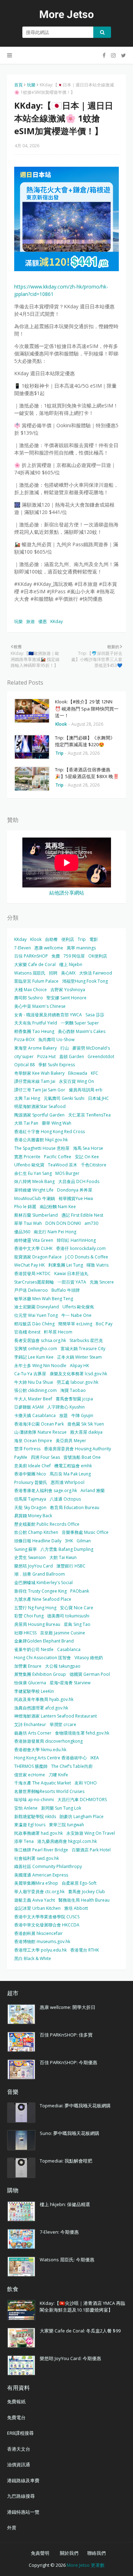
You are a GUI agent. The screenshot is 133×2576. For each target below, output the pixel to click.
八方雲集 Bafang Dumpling (67, 1549)
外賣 (12, 2528)
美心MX (68, 973)
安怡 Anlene (26, 1808)
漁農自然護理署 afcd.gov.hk (41, 1708)
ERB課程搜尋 (20, 2433)
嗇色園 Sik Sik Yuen (86, 1424)
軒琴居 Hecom (58, 1332)
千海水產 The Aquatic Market (43, 1783)
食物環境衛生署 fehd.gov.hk (82, 1733)
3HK (69, 1541)
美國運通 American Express (41, 1875)
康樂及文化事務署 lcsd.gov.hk (78, 1374)
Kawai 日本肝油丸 (71, 1273)
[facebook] (104, 55)
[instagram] (113, 55)
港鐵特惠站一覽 (23, 2512)
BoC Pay (104, 1324)
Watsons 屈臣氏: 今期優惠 (67, 2260)
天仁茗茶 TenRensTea (89, 1115)
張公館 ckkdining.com (35, 1390)
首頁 (18, 85)
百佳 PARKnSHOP (31, 956)
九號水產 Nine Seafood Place (43, 1599)
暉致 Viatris (98, 1265)
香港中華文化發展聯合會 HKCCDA (47, 1925)
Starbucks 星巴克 (86, 1340)
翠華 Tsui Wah (28, 1223)
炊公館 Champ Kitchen (36, 1532)
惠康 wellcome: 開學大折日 (68, 2007)
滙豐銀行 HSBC (71, 1566)
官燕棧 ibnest (27, 1332)
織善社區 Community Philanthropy (48, 1866)
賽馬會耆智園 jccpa (74, 1399)
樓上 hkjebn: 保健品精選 (65, 2204)
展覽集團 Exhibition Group (40, 1674)
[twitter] (123, 55)
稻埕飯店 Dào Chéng (34, 1324)
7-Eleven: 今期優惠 (59, 2232)
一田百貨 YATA (72, 1282)
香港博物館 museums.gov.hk (42, 1941)
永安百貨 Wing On (76, 1081)
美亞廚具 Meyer (71, 1441)
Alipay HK (79, 1366)
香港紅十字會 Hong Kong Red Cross (49, 1132)
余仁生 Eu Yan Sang (33, 1173)
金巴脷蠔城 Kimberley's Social (43, 1583)
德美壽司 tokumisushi (68, 1616)
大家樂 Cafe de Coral (35, 964)
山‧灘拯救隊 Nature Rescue (40, 1432)
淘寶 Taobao (73, 1390)
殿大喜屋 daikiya (86, 1432)
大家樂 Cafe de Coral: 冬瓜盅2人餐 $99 (80, 2331)
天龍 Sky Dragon (30, 1507)
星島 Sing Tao (77, 1624)
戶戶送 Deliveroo (31, 1290)
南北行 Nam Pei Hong (55, 1232)
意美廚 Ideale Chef (32, 1466)
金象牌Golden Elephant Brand (44, 1641)
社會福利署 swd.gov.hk (37, 1858)
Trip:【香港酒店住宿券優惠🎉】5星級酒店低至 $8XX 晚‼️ (87, 773)
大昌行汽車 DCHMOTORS (82, 1800)
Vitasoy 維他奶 (89, 1658)
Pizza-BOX (24, 1039)
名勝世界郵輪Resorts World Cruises (49, 1791)
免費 (56, 956)
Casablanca (69, 1649)
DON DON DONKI (63, 1223)
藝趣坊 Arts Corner (33, 1733)
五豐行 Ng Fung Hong (35, 1608)
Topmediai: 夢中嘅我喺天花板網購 (75, 2106)
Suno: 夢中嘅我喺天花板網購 (70, 2133)
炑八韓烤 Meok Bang (34, 1181)
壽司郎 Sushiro (29, 998)
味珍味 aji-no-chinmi (34, 1800)
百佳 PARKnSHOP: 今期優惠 (68, 2062)
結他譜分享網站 (67, 893)
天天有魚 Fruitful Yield (36, 1023)
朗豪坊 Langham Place (82, 1817)
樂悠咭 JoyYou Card (34, 1566)
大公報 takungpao (63, 1666)
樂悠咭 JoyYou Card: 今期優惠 (70, 2358)
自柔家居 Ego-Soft (79, 1883)
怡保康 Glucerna (30, 1683)
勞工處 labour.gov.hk (77, 1382)
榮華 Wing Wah (57, 1123)
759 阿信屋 (74, 956)
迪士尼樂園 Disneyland (37, 1307)
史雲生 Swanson (30, 1557)
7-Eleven (23, 948)
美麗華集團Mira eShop (36, 1883)
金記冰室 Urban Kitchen (37, 1908)
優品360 (22, 1232)
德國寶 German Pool (90, 1674)
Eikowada (78, 1073)
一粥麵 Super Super (80, 1023)
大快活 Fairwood (96, 973)
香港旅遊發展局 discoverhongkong (48, 1741)
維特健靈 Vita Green (34, 1240)
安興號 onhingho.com (36, 1349)
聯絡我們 (96, 2553)
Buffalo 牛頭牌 (66, 1290)
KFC (95, 1073)
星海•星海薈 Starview (70, 1683)
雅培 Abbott (76, 1908)
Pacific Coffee (58, 1157)
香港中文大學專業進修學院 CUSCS (47, 1917)
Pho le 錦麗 (25, 1207)
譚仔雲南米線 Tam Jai (35, 1081)
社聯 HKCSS (25, 1633)
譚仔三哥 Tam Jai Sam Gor (40, 1090)
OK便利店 (98, 956)
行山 (65, 1048)
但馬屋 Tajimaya (30, 1499)
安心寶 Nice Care (77, 1608)
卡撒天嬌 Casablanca (35, 1415)
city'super (24, 1056)
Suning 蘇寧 (26, 1549)
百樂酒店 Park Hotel (91, 1850)
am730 (91, 1223)
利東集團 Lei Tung (66, 1265)
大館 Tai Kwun (63, 1557)
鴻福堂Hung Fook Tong (85, 981)
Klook (36, 939)
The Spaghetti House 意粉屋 (42, 1148)
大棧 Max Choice (31, 990)
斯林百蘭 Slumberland (36, 1215)
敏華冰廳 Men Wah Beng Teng (44, 1299)
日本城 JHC (98, 1098)
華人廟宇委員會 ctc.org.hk (39, 1892)
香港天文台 (19, 2449)
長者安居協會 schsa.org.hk (40, 1340)
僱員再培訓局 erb (86, 1090)
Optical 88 (24, 1065)
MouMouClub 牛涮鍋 (35, 1198)
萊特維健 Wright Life (34, 1190)
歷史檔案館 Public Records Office (47, 1524)
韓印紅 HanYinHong (76, 1240)
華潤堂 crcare (63, 1724)
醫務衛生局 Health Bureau (84, 1900)
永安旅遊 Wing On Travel (91, 1833)
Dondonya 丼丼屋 (75, 1190)
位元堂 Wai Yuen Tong (36, 1315)
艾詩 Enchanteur (30, 1724)
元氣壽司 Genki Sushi (64, 1098)
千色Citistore (94, 1165)
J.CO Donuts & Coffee (87, 1257)
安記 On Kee (87, 1157)
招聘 (53, 973)
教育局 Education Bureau (75, 1507)
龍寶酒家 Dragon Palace (38, 1257)
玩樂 (31, 85)
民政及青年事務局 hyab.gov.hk (44, 1699)
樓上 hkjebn (71, 964)
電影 (94, 939)
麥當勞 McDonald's (91, 1048)
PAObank (80, 1591)
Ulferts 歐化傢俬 (78, 1307)
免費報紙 (16, 2401)
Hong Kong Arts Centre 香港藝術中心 (51, 1758)
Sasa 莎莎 (95, 1015)
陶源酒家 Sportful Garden (39, 1115)
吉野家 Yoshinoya (68, 990)
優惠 (43, 621)
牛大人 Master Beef (33, 1399)
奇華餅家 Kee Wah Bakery (39, 1073)
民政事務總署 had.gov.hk (38, 1833)
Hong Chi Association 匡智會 (43, 1658)
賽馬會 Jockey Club (87, 1892)
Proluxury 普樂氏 (31, 1482)
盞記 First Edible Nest (82, 1215)
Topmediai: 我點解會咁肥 (66, 2161)
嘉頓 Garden (72, 1056)
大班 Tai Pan (26, 1123)
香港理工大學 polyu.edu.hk (40, 1950)
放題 (63, 1415)
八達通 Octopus (65, 1499)
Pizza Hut (46, 1056)
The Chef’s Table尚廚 (72, 1766)
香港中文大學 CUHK (33, 1248)
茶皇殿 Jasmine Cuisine (63, 1633)
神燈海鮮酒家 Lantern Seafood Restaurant (56, 1716)
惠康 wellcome (49, 948)
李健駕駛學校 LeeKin (34, 1691)
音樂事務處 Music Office (85, 1532)
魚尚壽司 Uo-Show (56, 1039)
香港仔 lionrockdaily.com (81, 1248)
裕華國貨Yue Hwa (76, 1198)
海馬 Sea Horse (88, 1148)
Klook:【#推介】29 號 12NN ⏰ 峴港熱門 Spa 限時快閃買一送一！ (87, 709)
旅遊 (31, 621)
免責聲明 (40, 2553)
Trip (82, 939)
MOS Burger (67, 1173)
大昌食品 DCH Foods (79, 1181)
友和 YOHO (86, 1783)
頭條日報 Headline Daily (38, 1541)
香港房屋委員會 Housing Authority (77, 1449)
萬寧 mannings (81, 948)
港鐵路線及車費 (23, 2480)
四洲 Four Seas (45, 1457)
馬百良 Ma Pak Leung (70, 1474)
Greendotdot (101, 1056)
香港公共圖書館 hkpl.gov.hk (41, 1140)
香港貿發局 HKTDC (32, 1273)
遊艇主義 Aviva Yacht (35, 1900)
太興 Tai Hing (27, 1098)
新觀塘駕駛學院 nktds (35, 1817)
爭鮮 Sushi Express (57, 1065)
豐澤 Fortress (27, 1449)
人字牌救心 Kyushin (66, 1407)
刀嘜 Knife (58, 1775)
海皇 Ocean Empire (33, 1441)
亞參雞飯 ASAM (29, 1407)
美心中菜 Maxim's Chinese (40, 1006)
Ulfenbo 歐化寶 (29, 1165)
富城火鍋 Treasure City (83, 1349)
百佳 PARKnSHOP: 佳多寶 (66, 2035)
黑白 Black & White (33, 1958)
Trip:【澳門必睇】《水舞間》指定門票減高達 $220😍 (85, 741)
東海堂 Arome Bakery (35, 1048)
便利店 (68, 939)
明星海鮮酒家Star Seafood (40, 1106)
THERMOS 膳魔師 (31, 1766)
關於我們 (69, 2553)
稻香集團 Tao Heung (34, 1031)
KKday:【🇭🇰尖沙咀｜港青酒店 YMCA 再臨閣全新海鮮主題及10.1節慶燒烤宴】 (82, 2307)
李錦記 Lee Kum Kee (34, 1357)
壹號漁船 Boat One (82, 1457)
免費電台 (16, 2417)
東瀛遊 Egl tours (30, 1825)
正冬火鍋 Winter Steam (79, 1357)
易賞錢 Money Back (33, 1516)
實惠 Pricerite (27, 1157)
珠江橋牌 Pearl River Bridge (41, 1850)
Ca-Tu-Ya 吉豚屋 (30, 1374)
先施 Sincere (102, 1282)
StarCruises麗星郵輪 (34, 1282)
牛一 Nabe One (76, 1315)
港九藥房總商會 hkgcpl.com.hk (67, 1841)
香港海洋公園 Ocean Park (39, 1424)
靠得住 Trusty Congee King (40, 1591)
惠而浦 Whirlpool (68, 1482)
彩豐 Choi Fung (29, 1616)
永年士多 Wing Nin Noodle (40, 1366)
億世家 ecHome (30, 1775)
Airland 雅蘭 (93, 1490)
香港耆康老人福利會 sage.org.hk (46, 1490)
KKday (57, 621)
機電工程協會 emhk (73, 1466)
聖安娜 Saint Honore (66, 998)
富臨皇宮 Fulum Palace (36, 981)
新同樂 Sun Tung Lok (61, 1808)
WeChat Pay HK (29, 1265)
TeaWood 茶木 (63, 1165)
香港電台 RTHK (85, 1950)
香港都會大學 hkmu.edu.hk (40, 1750)
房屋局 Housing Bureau (37, 1624)
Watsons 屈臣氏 (30, 973)
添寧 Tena (24, 1841)
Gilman (84, 1541)
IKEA (95, 1758)
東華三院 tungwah (66, 1825)
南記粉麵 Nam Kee (58, 1207)
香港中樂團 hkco (30, 1474)
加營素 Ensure (28, 1666)
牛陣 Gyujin (82, 1415)
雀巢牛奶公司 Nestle (34, 1649)
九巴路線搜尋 (21, 2496)
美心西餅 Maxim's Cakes (82, 1031)
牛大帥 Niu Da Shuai (34, 1382)
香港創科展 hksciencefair (38, 1933)
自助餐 (51, 939)
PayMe (21, 1457)
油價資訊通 (19, 2464)
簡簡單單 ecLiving (75, 1324)
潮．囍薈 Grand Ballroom (40, 1574)
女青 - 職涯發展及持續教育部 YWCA (48, 1015)
